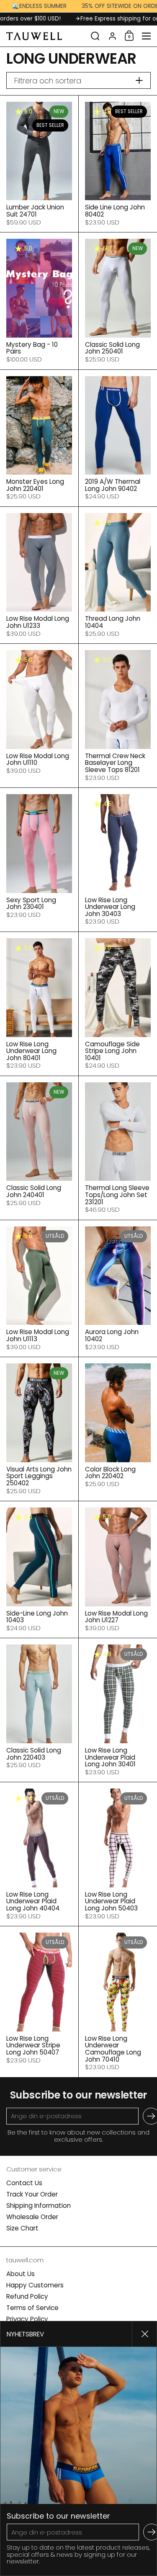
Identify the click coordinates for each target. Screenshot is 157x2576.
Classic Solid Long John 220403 (39, 1710)
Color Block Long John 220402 (118, 1429)
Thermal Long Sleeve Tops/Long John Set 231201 (118, 1148)
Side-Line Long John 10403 (39, 1569)
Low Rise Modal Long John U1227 (118, 1569)
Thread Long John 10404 (118, 575)
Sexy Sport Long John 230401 (39, 860)
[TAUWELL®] (46, 36)
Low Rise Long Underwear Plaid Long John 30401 (118, 1710)
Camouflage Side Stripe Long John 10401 (118, 1004)
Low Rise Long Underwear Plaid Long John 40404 (39, 1854)
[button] (95, 36)
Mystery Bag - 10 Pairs (39, 301)
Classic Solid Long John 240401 (39, 1148)
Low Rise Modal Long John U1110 (39, 716)
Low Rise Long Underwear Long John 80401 (39, 1004)
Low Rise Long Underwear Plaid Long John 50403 (118, 1854)
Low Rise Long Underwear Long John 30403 (118, 860)
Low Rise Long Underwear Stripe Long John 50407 (39, 2002)
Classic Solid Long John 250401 (118, 301)
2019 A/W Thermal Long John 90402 (118, 438)
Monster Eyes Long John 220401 (39, 438)
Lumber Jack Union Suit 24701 (39, 164)
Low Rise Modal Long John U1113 (39, 1288)
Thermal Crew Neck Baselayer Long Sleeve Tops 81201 (118, 716)
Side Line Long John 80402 (118, 164)
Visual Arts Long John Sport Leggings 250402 (39, 1429)
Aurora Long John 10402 (118, 1288)
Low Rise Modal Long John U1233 (39, 575)
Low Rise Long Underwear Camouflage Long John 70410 (118, 2002)
